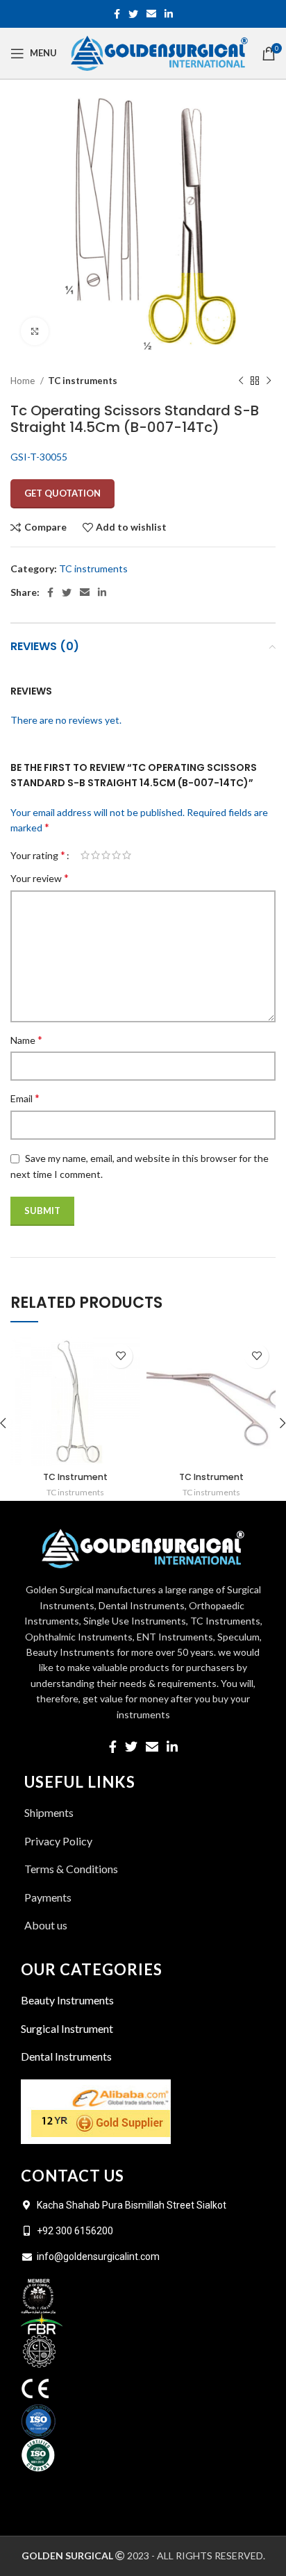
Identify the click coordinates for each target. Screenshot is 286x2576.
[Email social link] (151, 14)
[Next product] (269, 381)
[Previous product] (241, 381)
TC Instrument (75, 1477)
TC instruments (83, 381)
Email (25, 1098)
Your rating (38, 855)
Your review (40, 878)
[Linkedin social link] (169, 14)
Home (24, 381)
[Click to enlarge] (35, 331)
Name (26, 1039)
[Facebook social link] (117, 14)
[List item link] (143, 1925)
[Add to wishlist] (120, 1356)
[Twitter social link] (133, 14)
